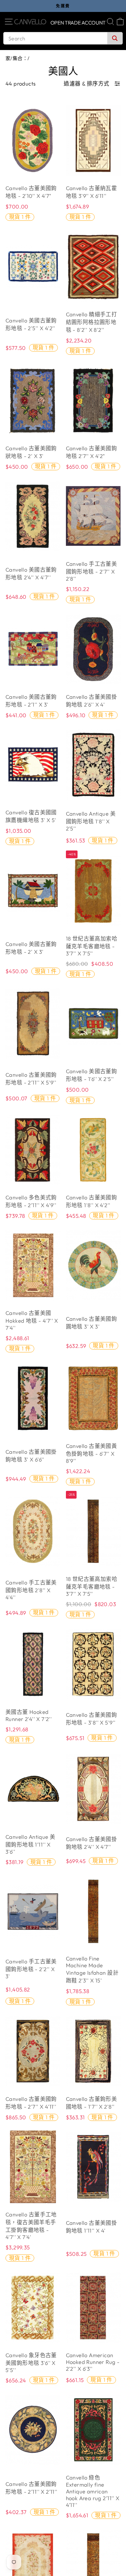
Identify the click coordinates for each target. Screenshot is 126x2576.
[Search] (115, 38)
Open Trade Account (78, 23)
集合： (20, 58)
